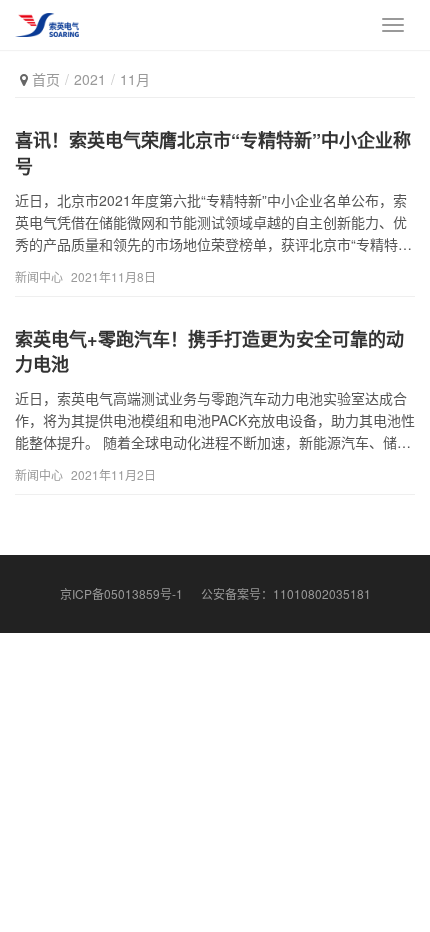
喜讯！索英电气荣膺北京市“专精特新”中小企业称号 (213, 153)
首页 (46, 79)
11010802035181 (322, 593)
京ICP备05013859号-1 (121, 593)
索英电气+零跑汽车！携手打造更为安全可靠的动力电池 (209, 352)
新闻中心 (39, 276)
